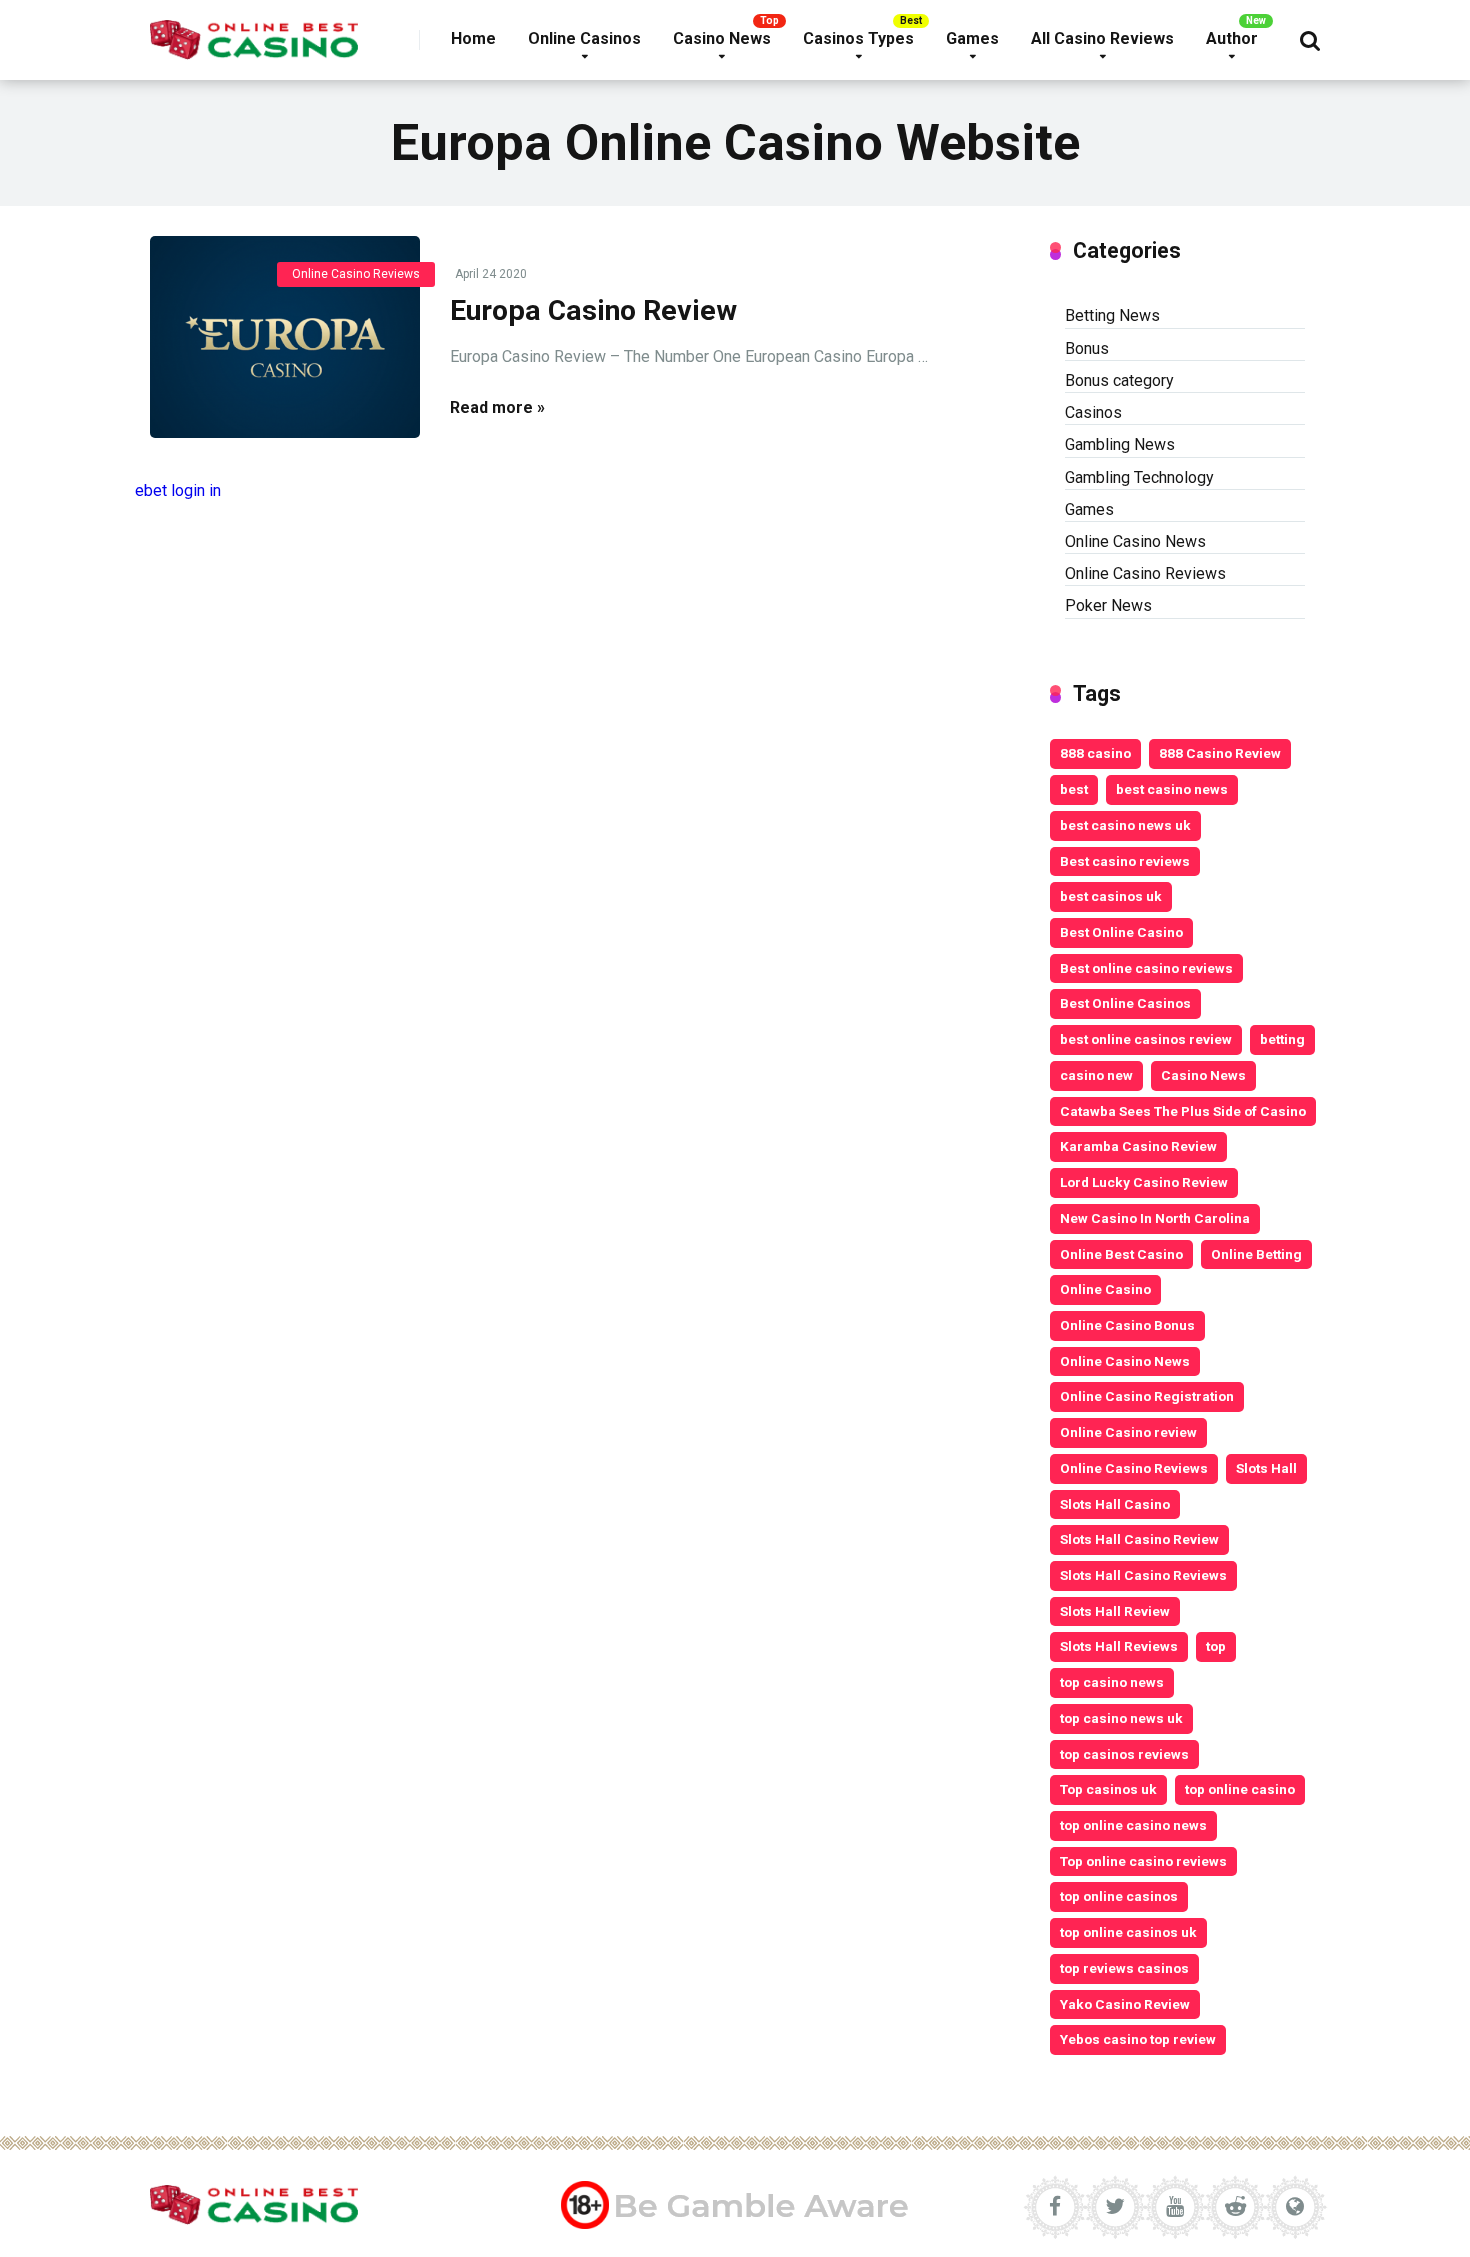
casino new (1096, 1075)
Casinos (1093, 412)
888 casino (1095, 753)
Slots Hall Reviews (1119, 1646)
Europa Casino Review (593, 310)
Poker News (1108, 605)
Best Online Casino (1121, 932)
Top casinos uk (1108, 1789)
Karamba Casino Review (1138, 1146)
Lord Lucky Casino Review (1144, 1182)
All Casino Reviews (1102, 38)
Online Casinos (584, 38)
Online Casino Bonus (1127, 1325)
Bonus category (1119, 380)
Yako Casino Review (1125, 2004)
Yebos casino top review (1138, 2039)
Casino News (722, 38)
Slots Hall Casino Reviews (1143, 1575)
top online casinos (1119, 1896)
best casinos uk (1111, 896)
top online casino (1240, 1789)
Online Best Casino (1121, 1254)
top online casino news (1133, 1825)
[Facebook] (1055, 2207)
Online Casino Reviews (356, 274)
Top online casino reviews (1143, 1861)
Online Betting (1256, 1254)
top (1216, 1646)
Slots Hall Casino (1115, 1504)
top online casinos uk (1128, 1932)
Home (473, 38)
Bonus (1087, 348)
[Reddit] (1235, 2207)
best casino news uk (1125, 825)
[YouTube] (1175, 2207)
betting (1282, 1039)
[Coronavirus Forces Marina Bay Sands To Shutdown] (285, 337)
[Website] (1295, 2207)
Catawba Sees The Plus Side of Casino (1183, 1111)
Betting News (1112, 315)
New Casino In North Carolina (1155, 1218)
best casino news (1172, 789)
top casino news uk (1121, 1718)
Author (1232, 38)
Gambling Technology (1139, 477)
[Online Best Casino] (254, 32)
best (1074, 789)
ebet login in (178, 490)
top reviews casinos (1124, 1968)
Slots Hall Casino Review (1139, 1539)
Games (972, 38)
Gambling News (1120, 444)
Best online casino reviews (1146, 968)
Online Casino (1105, 1289)
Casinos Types (858, 38)
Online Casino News (1135, 541)
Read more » (497, 407)
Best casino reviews (1125, 861)
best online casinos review (1146, 1039)
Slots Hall (1266, 1468)
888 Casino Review (1220, 753)
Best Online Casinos (1125, 1003)
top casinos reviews (1124, 1754)
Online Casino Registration (1147, 1396)
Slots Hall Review (1115, 1611)
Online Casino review (1128, 1432)
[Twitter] (1115, 2207)
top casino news (1112, 1682)
